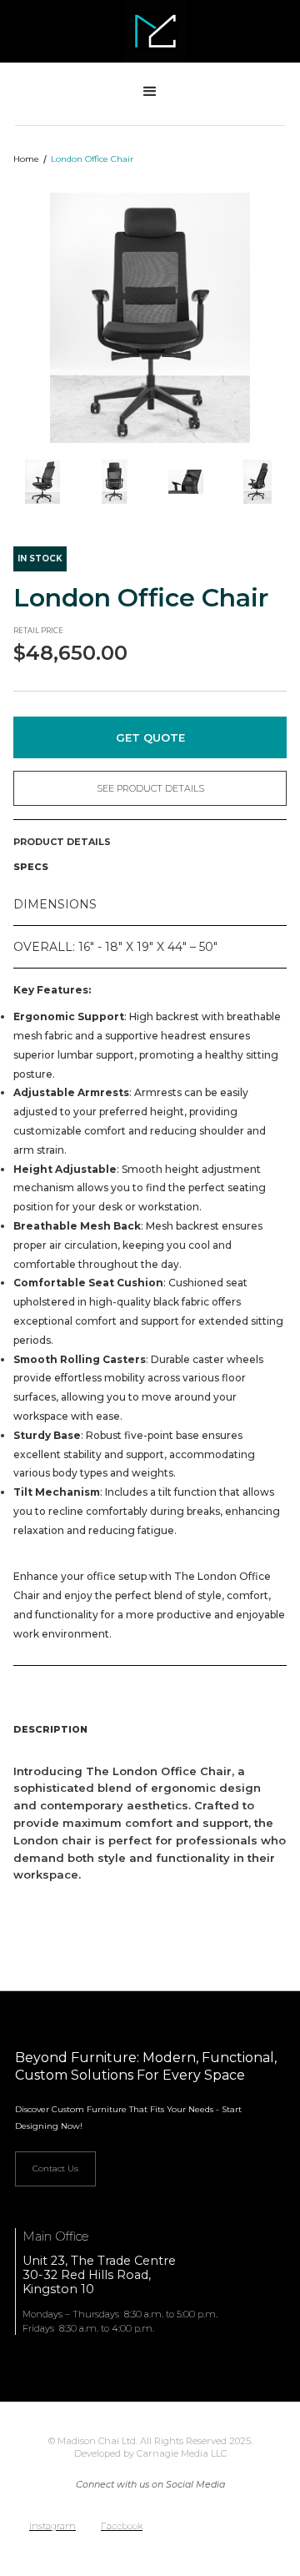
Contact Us (55, 2168)
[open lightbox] (150, 318)
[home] (150, 31)
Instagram (52, 2526)
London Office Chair (92, 159)
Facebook (122, 2526)
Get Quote (150, 737)
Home (26, 159)
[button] (150, 92)
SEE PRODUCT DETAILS (150, 788)
